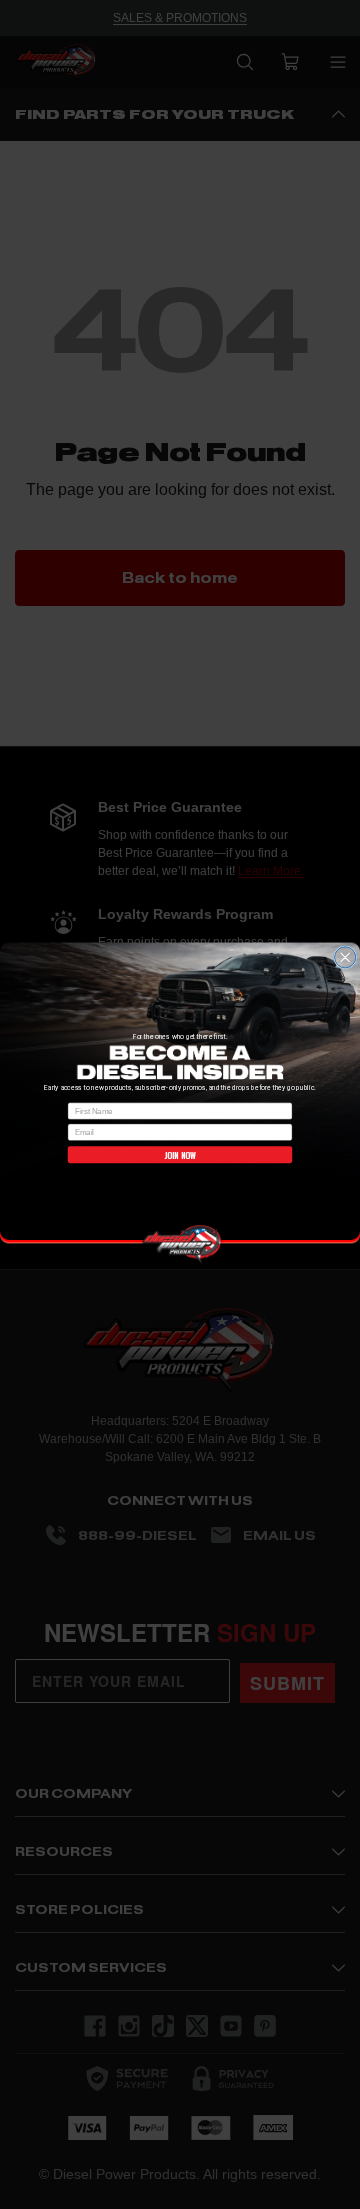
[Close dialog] (345, 957)
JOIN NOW (180, 1154)
